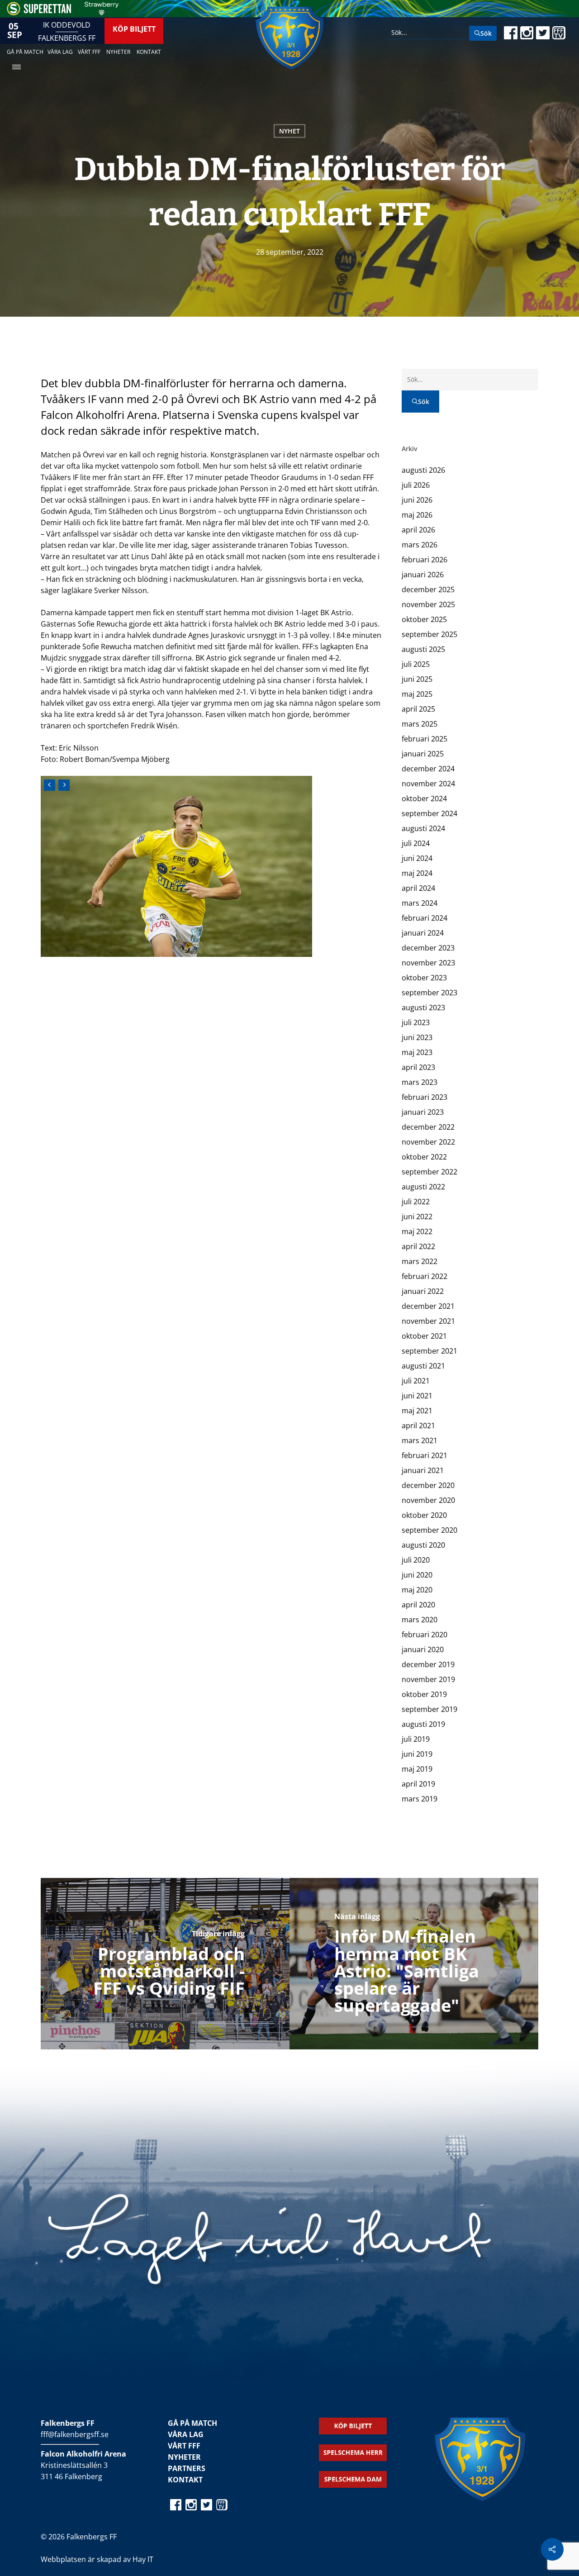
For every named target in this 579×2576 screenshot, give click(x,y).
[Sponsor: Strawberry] (102, 13)
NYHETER (184, 2457)
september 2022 (430, 1172)
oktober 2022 (424, 1157)
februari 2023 (425, 1097)
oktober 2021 (424, 1336)
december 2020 (428, 1485)
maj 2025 (417, 694)
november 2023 (428, 963)
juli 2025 (416, 664)
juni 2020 (417, 1575)
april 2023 (418, 1067)
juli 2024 (416, 843)
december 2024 (428, 769)
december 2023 (428, 948)
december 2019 (428, 1664)
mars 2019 (420, 1799)
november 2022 (428, 1142)
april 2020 (418, 1605)
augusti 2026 (423, 470)
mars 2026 (420, 545)
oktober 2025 (424, 619)
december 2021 (428, 1306)
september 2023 (430, 993)
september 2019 (430, 1709)
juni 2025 (417, 679)
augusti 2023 (423, 1008)
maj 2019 (417, 1769)
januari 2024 (423, 933)
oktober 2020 (424, 1515)
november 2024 (428, 784)
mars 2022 (420, 1261)
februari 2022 (425, 1276)
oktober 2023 (424, 978)
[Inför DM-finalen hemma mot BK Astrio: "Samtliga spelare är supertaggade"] (414, 1964)
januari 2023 (423, 1112)
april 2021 (418, 1426)
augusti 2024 (423, 828)
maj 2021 (417, 1411)
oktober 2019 (424, 1694)
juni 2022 (417, 1217)
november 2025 (428, 604)
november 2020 (428, 1500)
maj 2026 (417, 515)
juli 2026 (416, 485)
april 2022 (418, 1246)
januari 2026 (423, 575)
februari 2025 (425, 739)
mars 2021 (420, 1440)
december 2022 (428, 1127)
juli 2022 (416, 1202)
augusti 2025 (423, 649)
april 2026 (418, 530)
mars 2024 (420, 903)
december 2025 (428, 589)
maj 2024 (417, 873)
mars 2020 (420, 1620)
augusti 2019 (423, 1724)
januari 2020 (423, 1649)
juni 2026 (417, 500)
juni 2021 (417, 1396)
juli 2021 (416, 1381)
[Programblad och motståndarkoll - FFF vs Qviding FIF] (165, 1964)
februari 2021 (425, 1455)
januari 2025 (423, 754)
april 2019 (418, 1784)
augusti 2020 (423, 1545)
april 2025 (418, 709)
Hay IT (143, 2559)
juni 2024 (417, 858)
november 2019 (428, 1679)
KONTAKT (185, 2480)
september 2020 (430, 1530)
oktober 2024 (424, 798)
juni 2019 (417, 1754)
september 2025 (430, 634)
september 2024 (430, 813)
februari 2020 (425, 1635)
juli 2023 (416, 1022)
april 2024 (418, 888)
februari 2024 (425, 918)
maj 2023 (417, 1052)
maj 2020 (417, 1590)
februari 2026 (425, 560)
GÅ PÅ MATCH (192, 2423)
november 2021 (428, 1321)
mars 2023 (420, 1082)
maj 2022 (417, 1231)
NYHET (289, 131)
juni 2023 (417, 1037)
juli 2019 (416, 1739)
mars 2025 (420, 724)
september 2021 (430, 1351)
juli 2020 (416, 1560)
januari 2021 (423, 1470)
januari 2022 (423, 1291)
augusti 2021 (423, 1366)
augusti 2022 (423, 1187)
